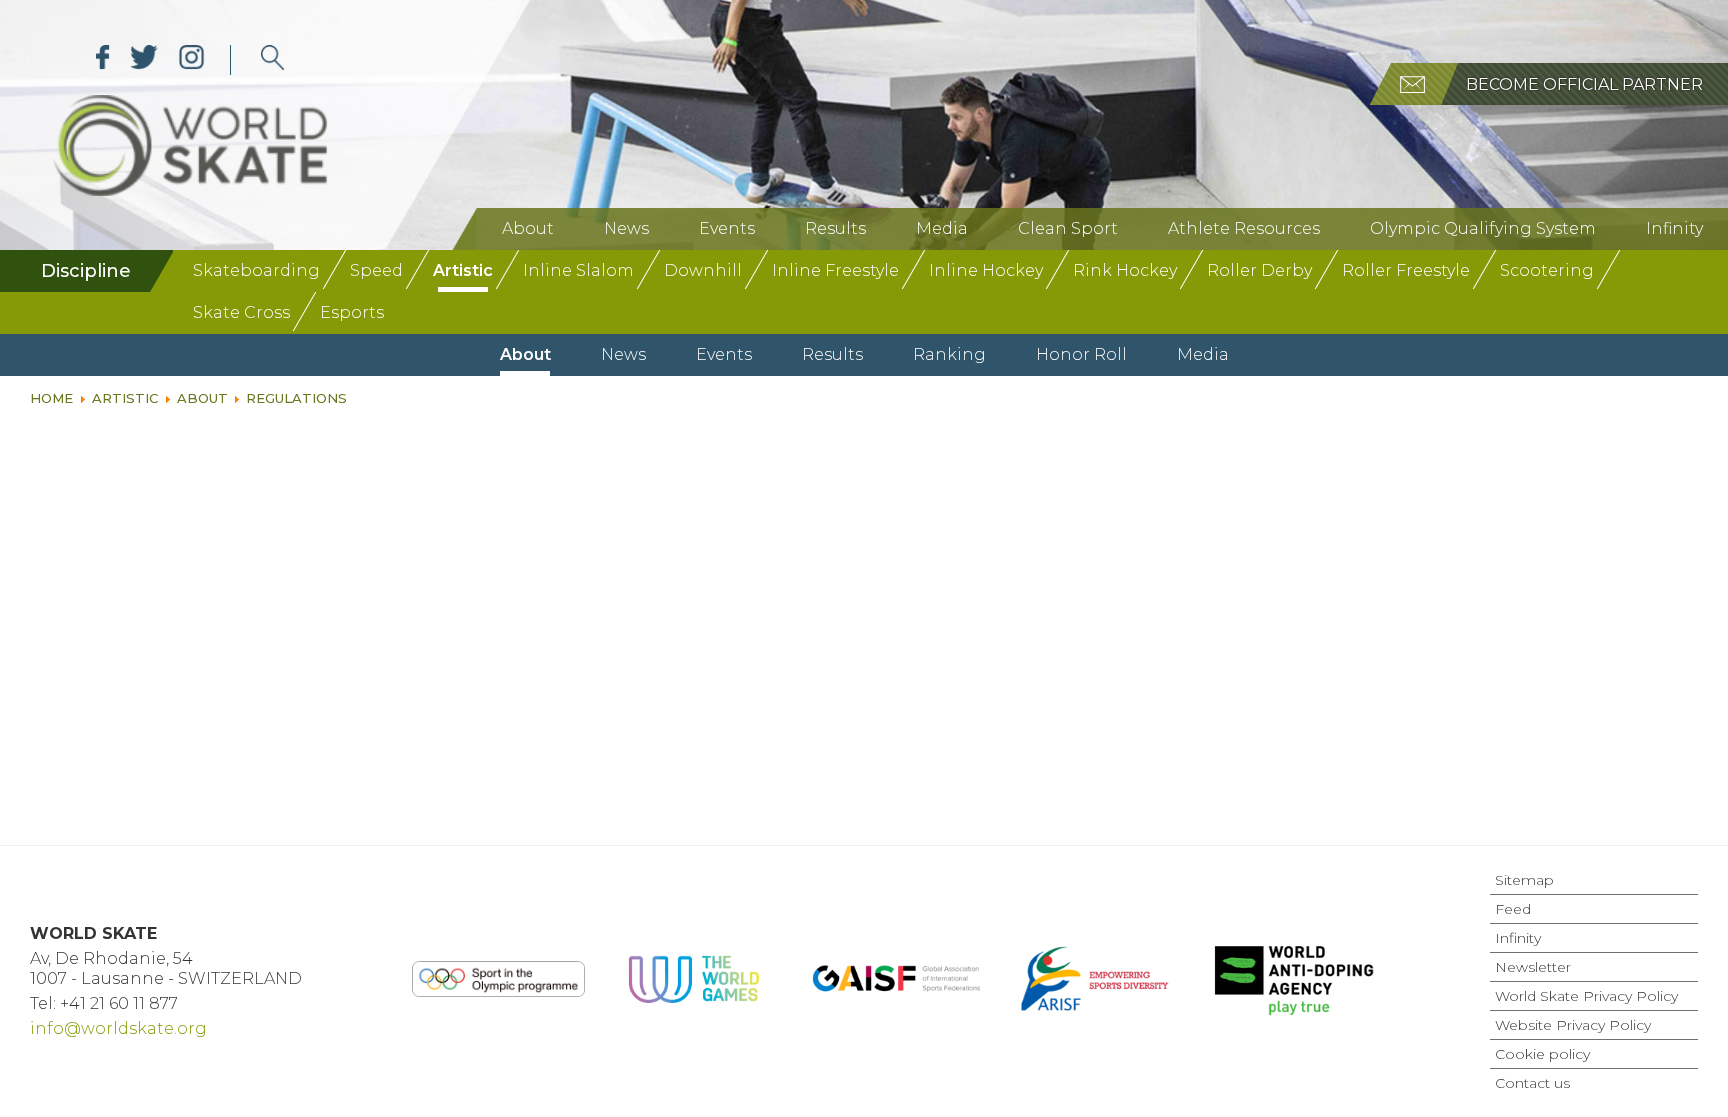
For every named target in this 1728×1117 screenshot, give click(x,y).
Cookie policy (1542, 1054)
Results (835, 228)
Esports (352, 312)
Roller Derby (1259, 270)
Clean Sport (1068, 228)
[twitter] (144, 60)
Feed (1513, 909)
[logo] (272, 60)
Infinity (1674, 228)
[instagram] (191, 60)
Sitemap (1524, 880)
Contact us (1532, 1083)
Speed (376, 270)
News (626, 228)
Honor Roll (1081, 354)
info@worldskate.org (118, 1028)
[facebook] (103, 60)
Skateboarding (256, 270)
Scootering (1547, 270)
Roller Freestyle (1406, 270)
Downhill (703, 270)
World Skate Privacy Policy (1586, 996)
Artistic (463, 270)
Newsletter (1533, 967)
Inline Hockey (986, 270)
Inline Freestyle (835, 270)
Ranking (949, 354)
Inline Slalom (578, 270)
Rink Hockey (1125, 270)
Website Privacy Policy (1573, 1025)
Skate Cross (241, 312)
